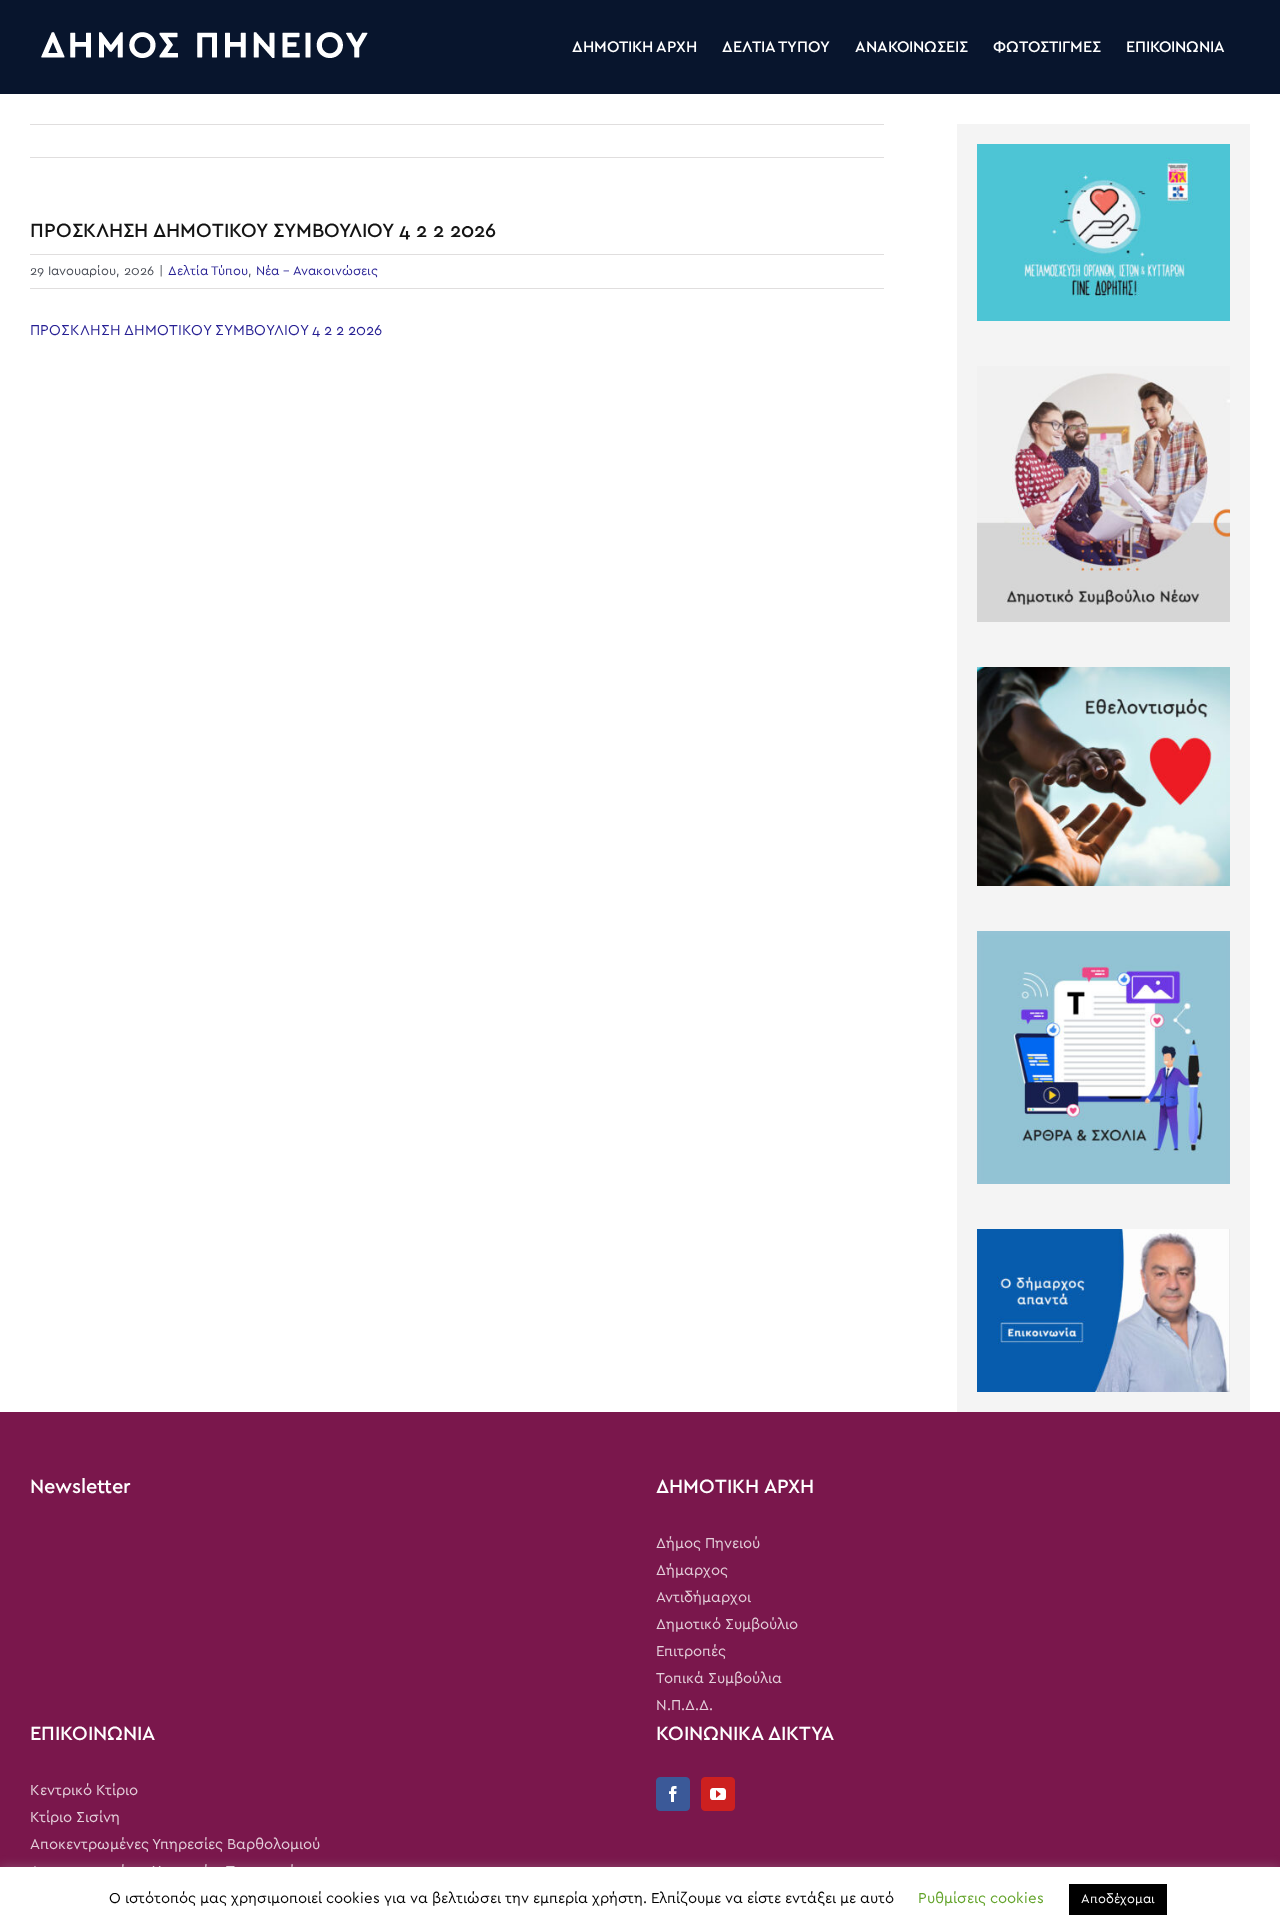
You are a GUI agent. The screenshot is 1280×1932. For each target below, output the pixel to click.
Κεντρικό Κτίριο (84, 1790)
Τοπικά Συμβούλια (719, 1678)
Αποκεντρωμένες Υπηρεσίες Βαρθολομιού (175, 1844)
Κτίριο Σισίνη (75, 1817)
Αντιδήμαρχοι (703, 1597)
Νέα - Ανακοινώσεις (317, 271)
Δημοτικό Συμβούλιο (727, 1624)
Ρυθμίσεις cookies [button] (981, 1898)
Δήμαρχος (692, 1570)
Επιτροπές (691, 1651)
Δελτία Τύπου (208, 271)
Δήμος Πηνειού (708, 1543)
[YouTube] (718, 1794)
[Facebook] (673, 1794)
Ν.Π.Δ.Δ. (684, 1705)
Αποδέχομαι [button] (1118, 1899)
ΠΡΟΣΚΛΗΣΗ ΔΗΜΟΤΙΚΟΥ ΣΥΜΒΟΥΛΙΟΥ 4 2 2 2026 (206, 330)
